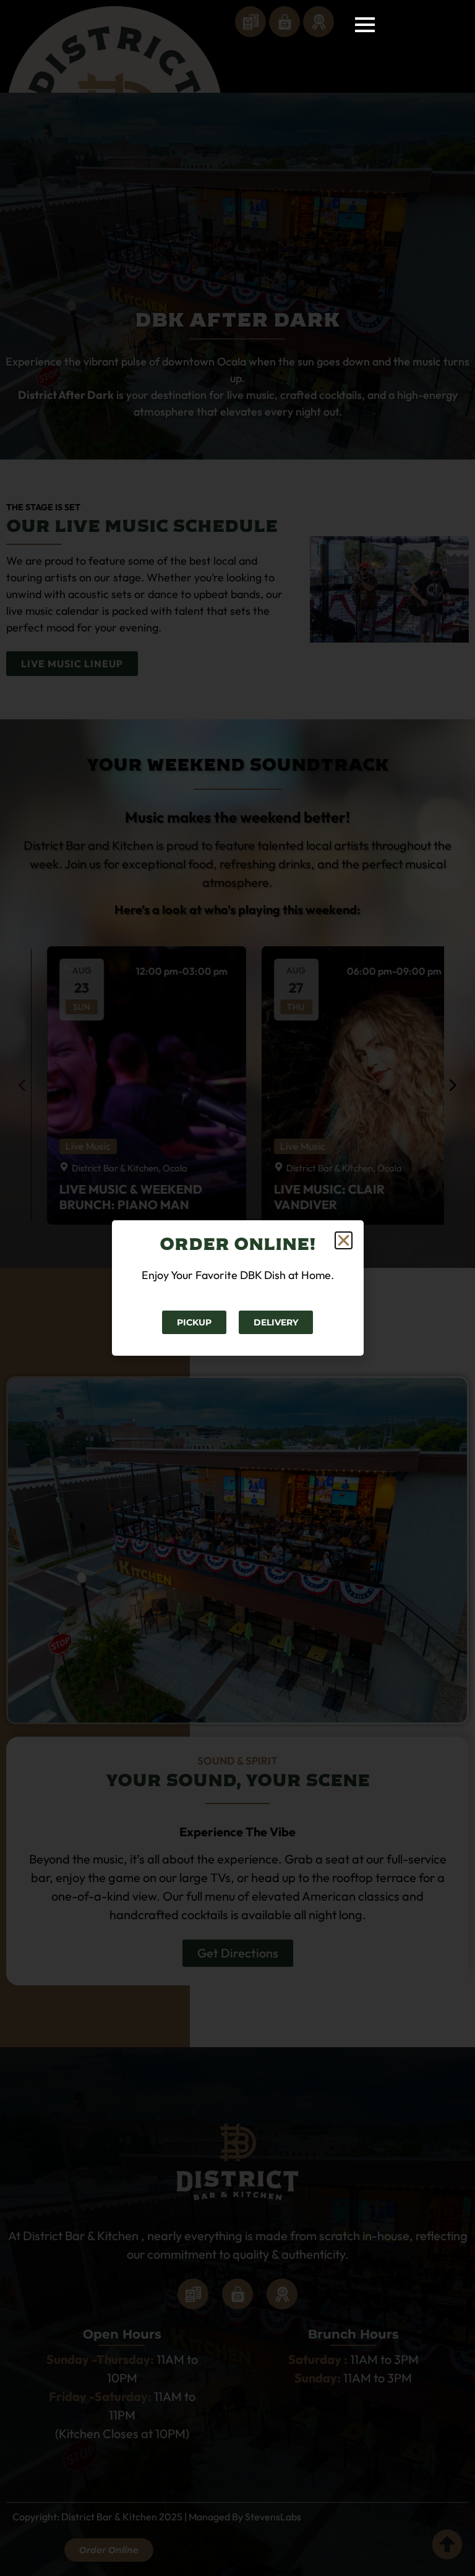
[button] (344, 1240)
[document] (237, 1288)
